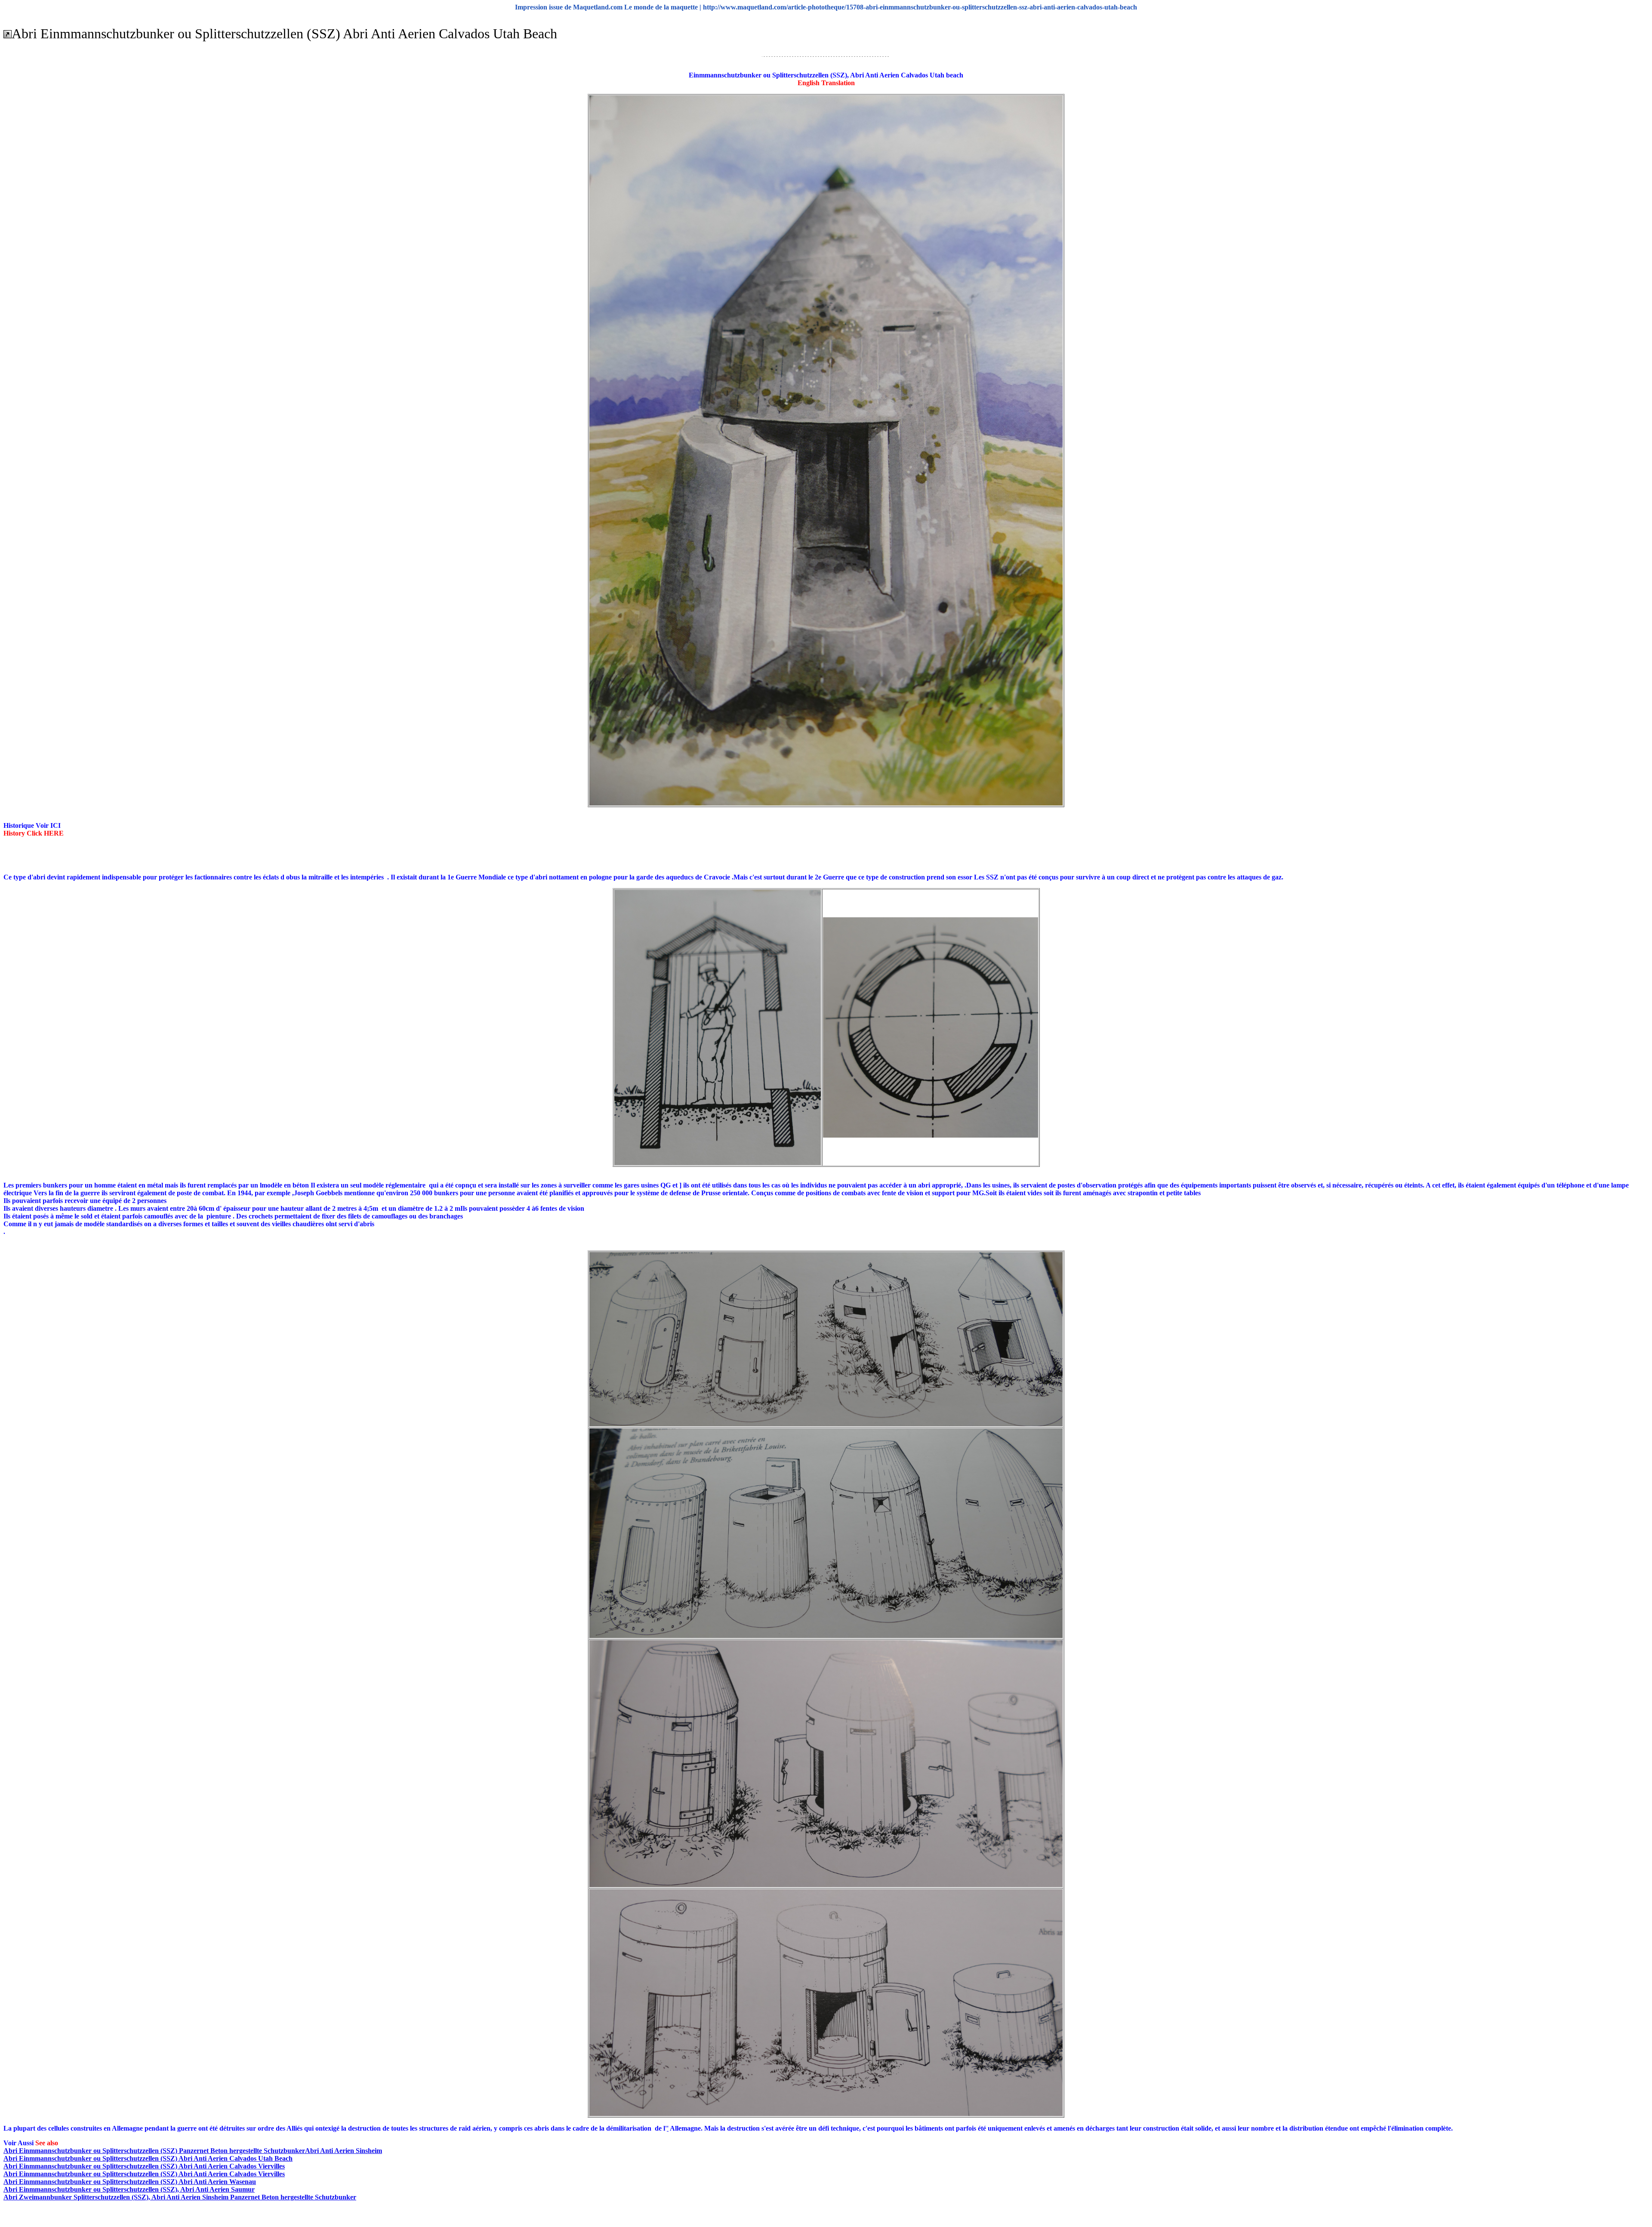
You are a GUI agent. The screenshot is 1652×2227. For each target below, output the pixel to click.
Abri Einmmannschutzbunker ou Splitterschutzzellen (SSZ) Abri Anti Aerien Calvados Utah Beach (148, 2158)
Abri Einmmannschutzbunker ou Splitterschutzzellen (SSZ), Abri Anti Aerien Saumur (129, 2189)
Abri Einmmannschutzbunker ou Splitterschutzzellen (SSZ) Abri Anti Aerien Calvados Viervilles (144, 2166)
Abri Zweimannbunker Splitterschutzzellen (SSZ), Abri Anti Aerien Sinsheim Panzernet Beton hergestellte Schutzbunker (180, 2197)
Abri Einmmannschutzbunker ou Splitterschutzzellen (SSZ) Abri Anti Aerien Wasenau (130, 2182)
